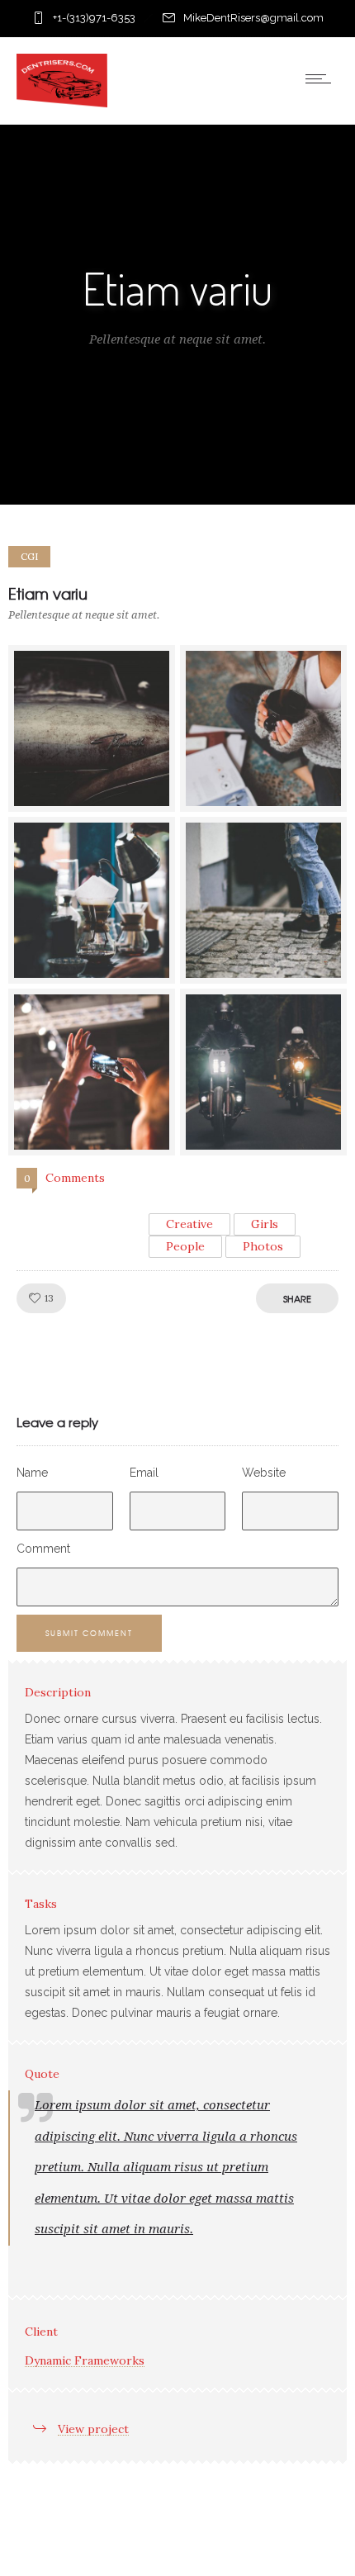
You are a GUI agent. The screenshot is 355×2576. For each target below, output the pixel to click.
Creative (189, 1224)
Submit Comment (89, 1633)
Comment (43, 1549)
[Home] (62, 103)
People (185, 1246)
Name (32, 1473)
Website (264, 1473)
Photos (263, 1246)
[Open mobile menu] (322, 78)
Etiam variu (48, 593)
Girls (265, 1224)
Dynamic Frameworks (85, 2360)
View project (93, 2429)
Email (144, 1473)
